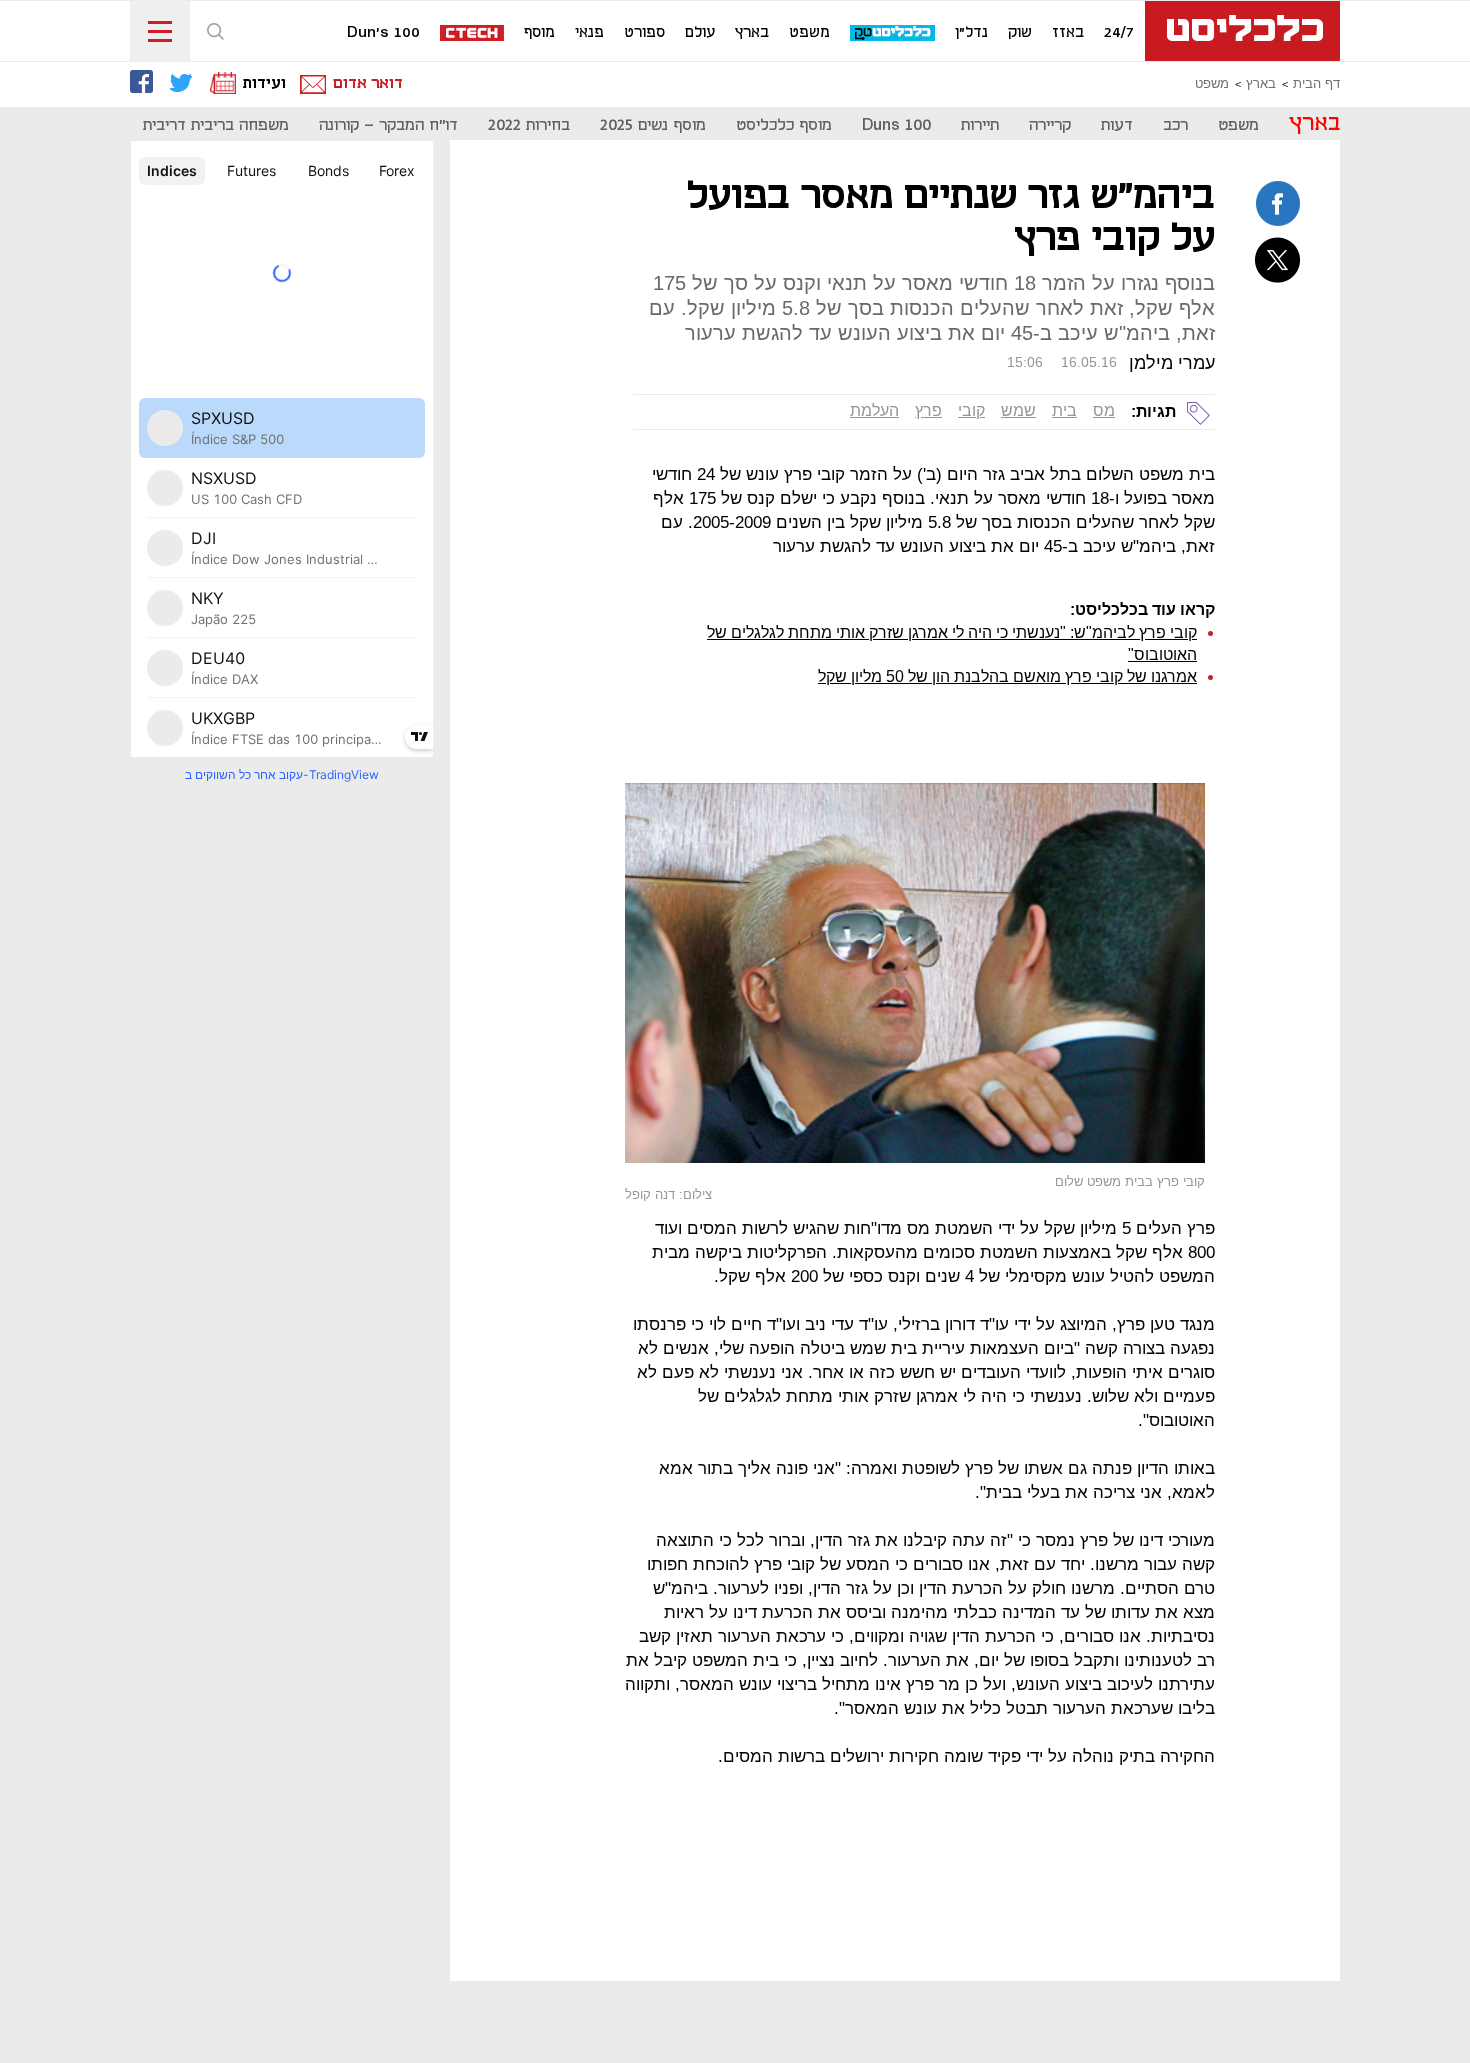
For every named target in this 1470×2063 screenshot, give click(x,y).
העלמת (874, 410)
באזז (1068, 33)
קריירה (1050, 125)
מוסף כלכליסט (784, 125)
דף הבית (1316, 84)
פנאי (589, 33)
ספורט (644, 33)
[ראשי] (1242, 31)
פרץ (928, 410)
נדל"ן (971, 33)
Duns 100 (896, 125)
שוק (1020, 33)
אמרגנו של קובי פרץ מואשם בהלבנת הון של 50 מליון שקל (1007, 676)
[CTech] (473, 34)
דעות (1117, 125)
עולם (700, 33)
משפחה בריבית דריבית (216, 125)
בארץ (752, 33)
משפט (809, 33)
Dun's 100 (383, 33)
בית (1064, 410)
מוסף (539, 33)
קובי (971, 410)
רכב (1175, 125)
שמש (1018, 410)
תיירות (980, 125)
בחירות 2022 (529, 125)
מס (1104, 410)
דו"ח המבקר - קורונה (388, 125)
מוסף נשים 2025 (653, 125)
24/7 (1119, 33)
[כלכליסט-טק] (893, 33)
